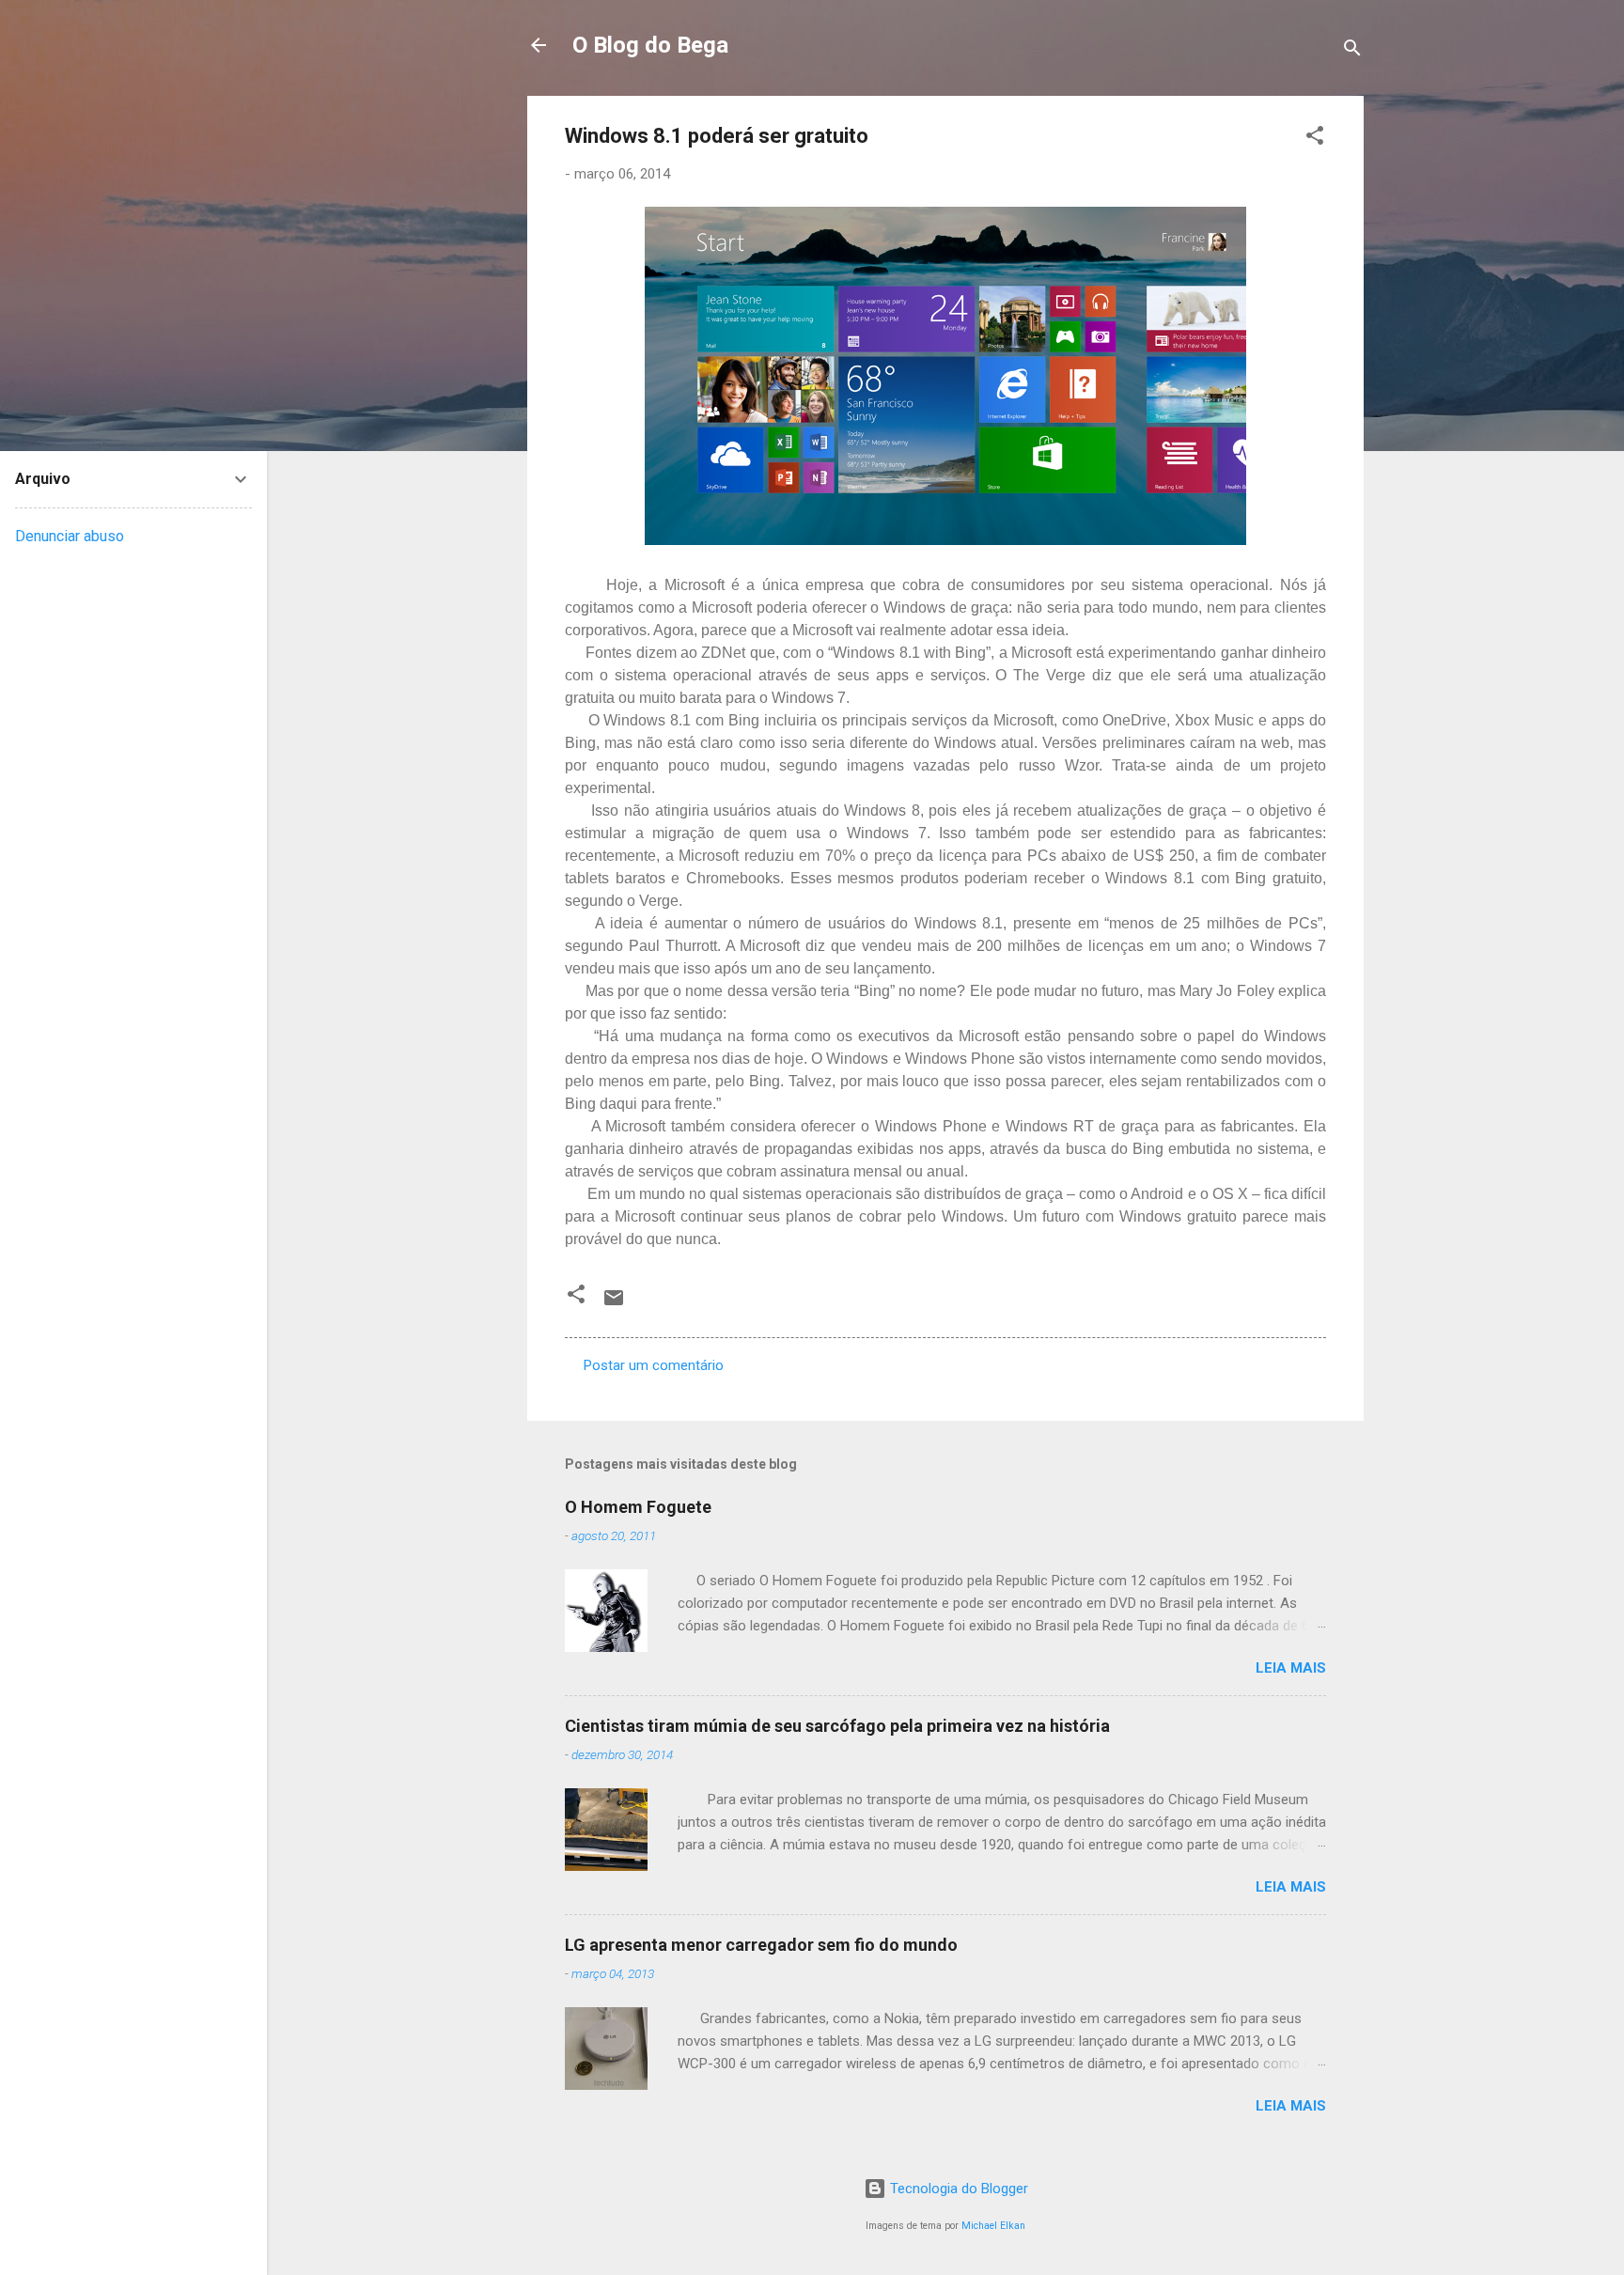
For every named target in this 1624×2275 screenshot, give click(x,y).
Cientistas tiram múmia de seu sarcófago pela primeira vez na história (837, 1726)
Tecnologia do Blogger (957, 2189)
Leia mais (1291, 1668)
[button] (1315, 139)
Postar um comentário (654, 1365)
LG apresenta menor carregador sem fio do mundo (761, 1945)
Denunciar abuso (70, 536)
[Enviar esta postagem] (614, 1304)
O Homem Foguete (638, 1507)
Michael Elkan (993, 2226)
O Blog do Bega (650, 45)
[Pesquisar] (1352, 51)
